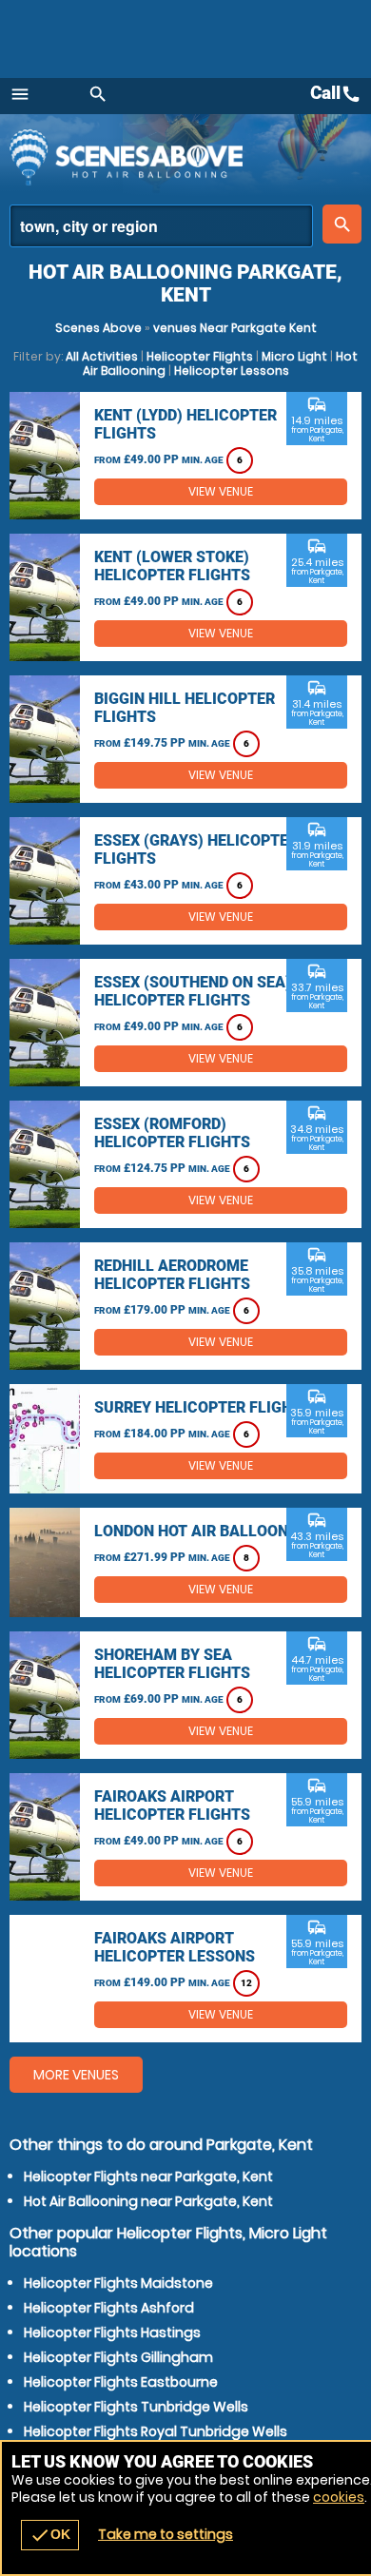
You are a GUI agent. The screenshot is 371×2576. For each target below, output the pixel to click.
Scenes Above (98, 328)
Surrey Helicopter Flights (203, 1407)
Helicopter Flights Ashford (109, 2308)
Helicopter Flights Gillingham (118, 2357)
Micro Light (294, 356)
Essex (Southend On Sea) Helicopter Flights (193, 991)
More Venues (76, 2075)
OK (50, 2535)
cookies (339, 2497)
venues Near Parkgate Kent (235, 328)
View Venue (221, 491)
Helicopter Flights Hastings (112, 2332)
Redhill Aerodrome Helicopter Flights (172, 1275)
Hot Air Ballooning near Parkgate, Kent (148, 2201)
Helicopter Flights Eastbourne (121, 2382)
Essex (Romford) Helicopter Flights (172, 1133)
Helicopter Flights (200, 356)
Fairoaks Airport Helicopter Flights (172, 1805)
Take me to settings (166, 2534)
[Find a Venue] (161, 226)
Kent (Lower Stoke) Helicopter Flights (172, 566)
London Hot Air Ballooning (204, 1531)
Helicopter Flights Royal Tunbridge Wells (156, 2431)
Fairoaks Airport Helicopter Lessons (175, 1947)
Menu (20, 94)
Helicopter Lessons (232, 371)
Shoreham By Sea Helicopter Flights (172, 1664)
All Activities (102, 356)
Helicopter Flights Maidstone (118, 2283)
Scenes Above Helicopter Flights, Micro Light (176, 157)
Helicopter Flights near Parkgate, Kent (148, 2176)
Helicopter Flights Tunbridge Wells (136, 2407)
